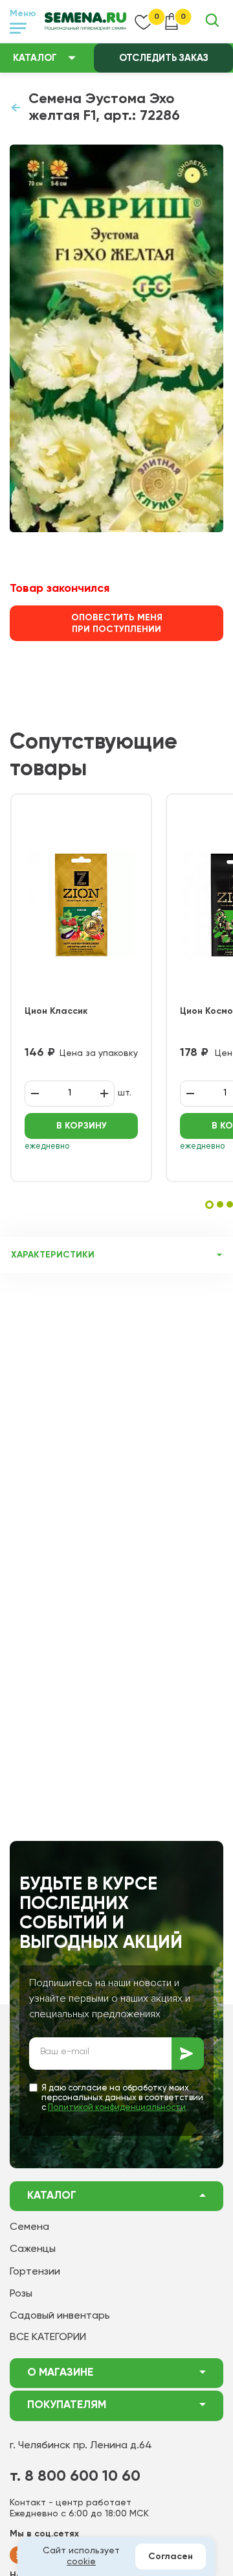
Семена (29, 2227)
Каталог (35, 58)
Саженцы (33, 2249)
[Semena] (85, 21)
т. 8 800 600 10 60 (75, 2476)
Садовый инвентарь (60, 2316)
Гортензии (35, 2272)
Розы (21, 2294)
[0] (144, 21)
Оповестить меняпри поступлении (117, 624)
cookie (81, 2562)
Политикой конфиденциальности (117, 2108)
